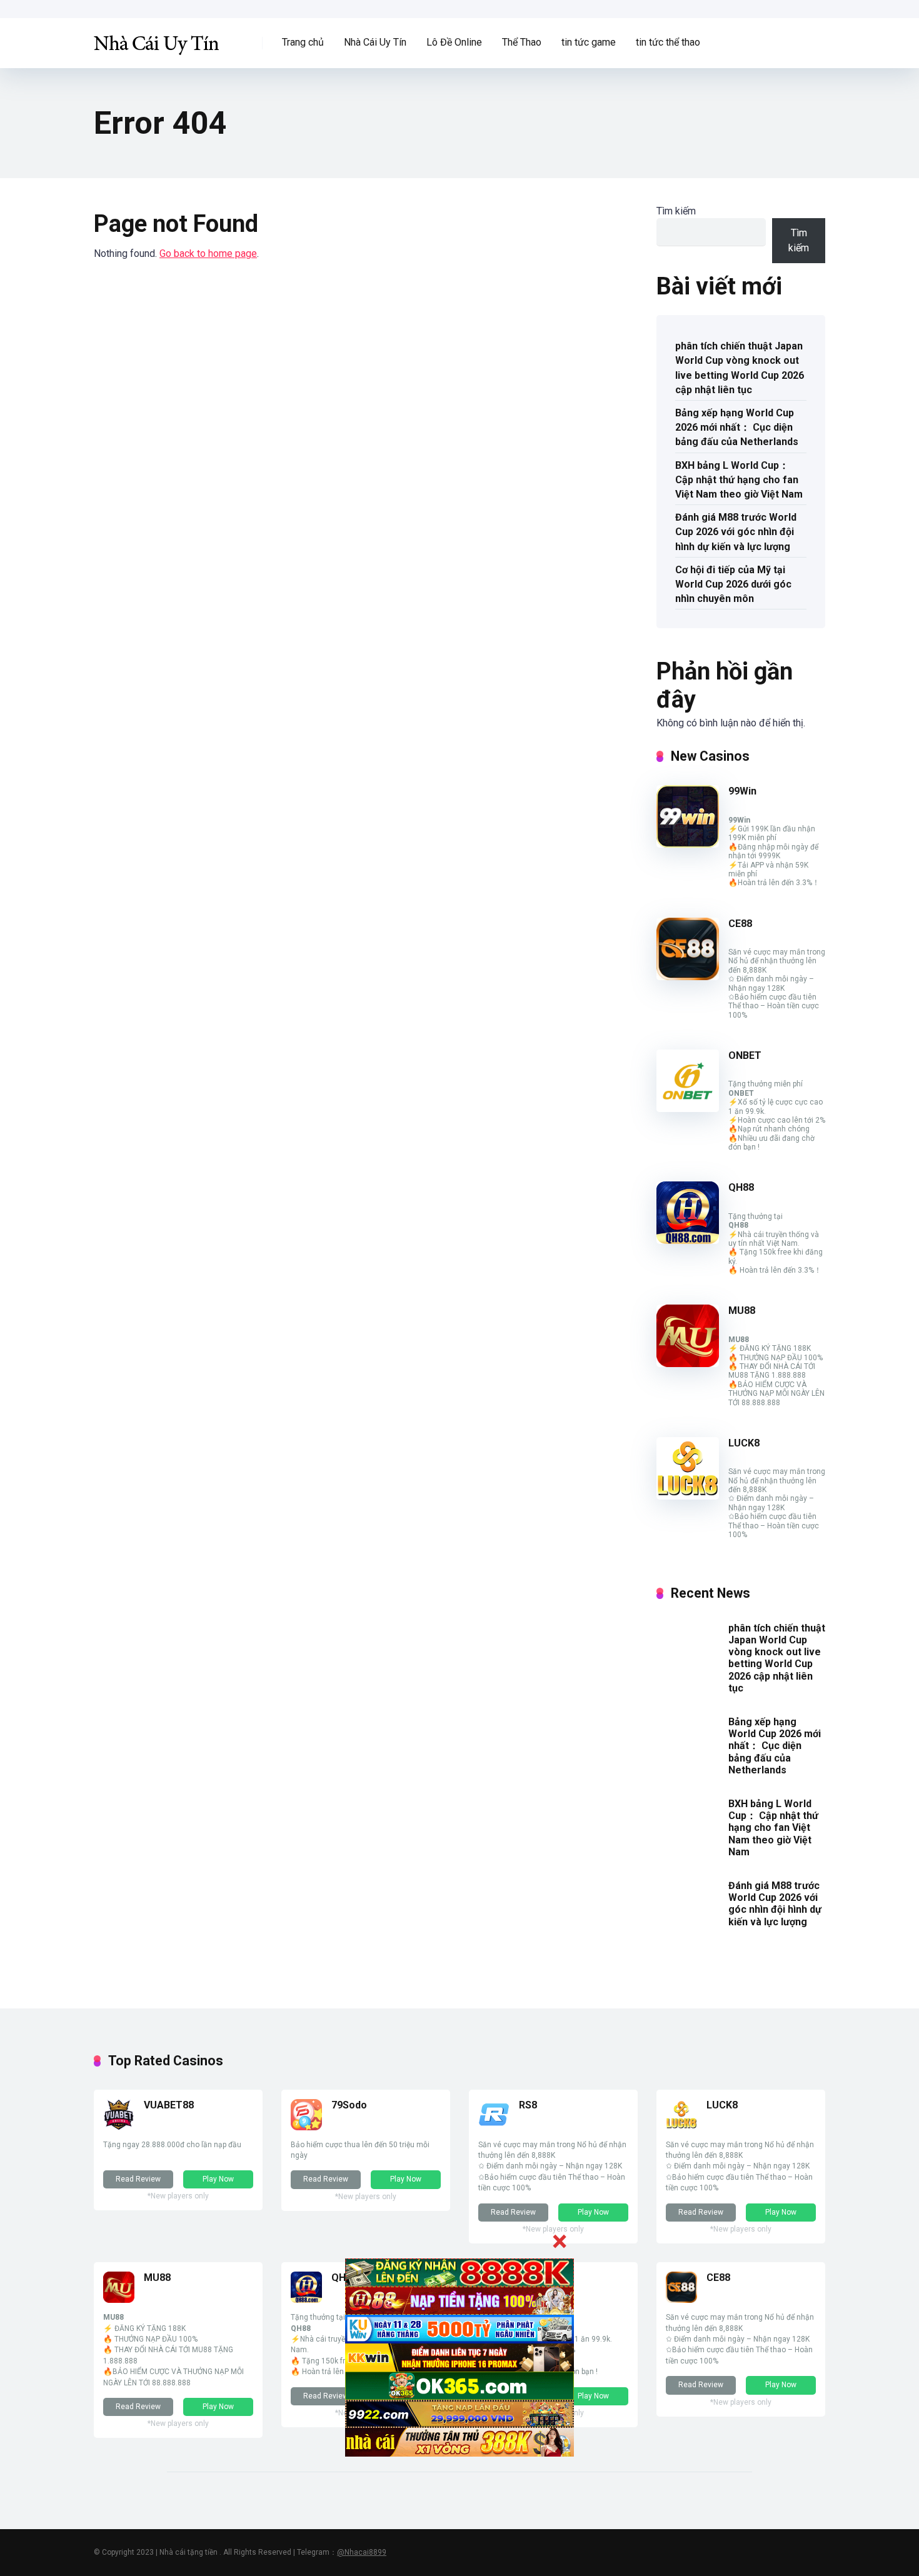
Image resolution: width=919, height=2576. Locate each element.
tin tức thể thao (668, 42)
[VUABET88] (119, 2127)
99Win (742, 791)
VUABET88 (169, 2105)
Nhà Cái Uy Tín (375, 42)
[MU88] (688, 1364)
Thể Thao (522, 42)
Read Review (138, 2179)
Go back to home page (208, 253)
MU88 (742, 1311)
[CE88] (688, 977)
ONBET (745, 1055)
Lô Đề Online (454, 42)
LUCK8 (744, 1443)
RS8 (528, 2105)
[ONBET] (688, 1109)
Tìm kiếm (676, 211)
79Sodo (349, 2105)
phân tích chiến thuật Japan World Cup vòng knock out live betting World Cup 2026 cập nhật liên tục (740, 368)
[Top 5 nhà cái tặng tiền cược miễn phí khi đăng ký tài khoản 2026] (156, 38)
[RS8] (494, 2127)
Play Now (218, 2179)
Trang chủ (303, 42)
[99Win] (688, 844)
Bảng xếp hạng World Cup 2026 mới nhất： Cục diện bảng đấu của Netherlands (737, 427)
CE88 (740, 924)
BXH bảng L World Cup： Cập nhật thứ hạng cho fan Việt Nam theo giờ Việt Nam (739, 480)
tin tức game (589, 42)
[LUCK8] (688, 1496)
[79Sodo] (306, 2127)
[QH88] (688, 1240)
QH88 (741, 1187)
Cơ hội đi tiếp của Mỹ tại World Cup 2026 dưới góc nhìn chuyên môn (733, 584)
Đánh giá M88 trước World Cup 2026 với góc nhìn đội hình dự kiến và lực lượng (736, 532)
